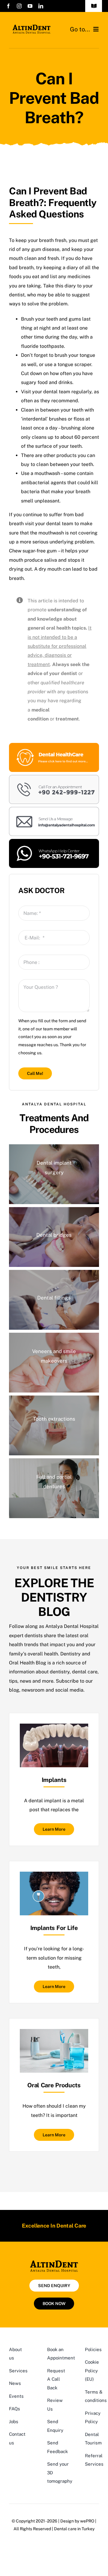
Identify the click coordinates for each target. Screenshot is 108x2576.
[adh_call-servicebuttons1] (54, 777)
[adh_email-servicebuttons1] (54, 809)
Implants (54, 1780)
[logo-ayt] (31, 26)
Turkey (88, 2529)
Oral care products (54, 2085)
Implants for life (54, 1928)
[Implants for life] (54, 1876)
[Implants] (54, 1728)
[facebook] (8, 6)
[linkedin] (41, 6)
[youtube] (30, 6)
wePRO (87, 2521)
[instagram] (19, 6)
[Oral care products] (54, 2033)
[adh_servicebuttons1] (54, 745)
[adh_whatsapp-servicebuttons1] (54, 841)
